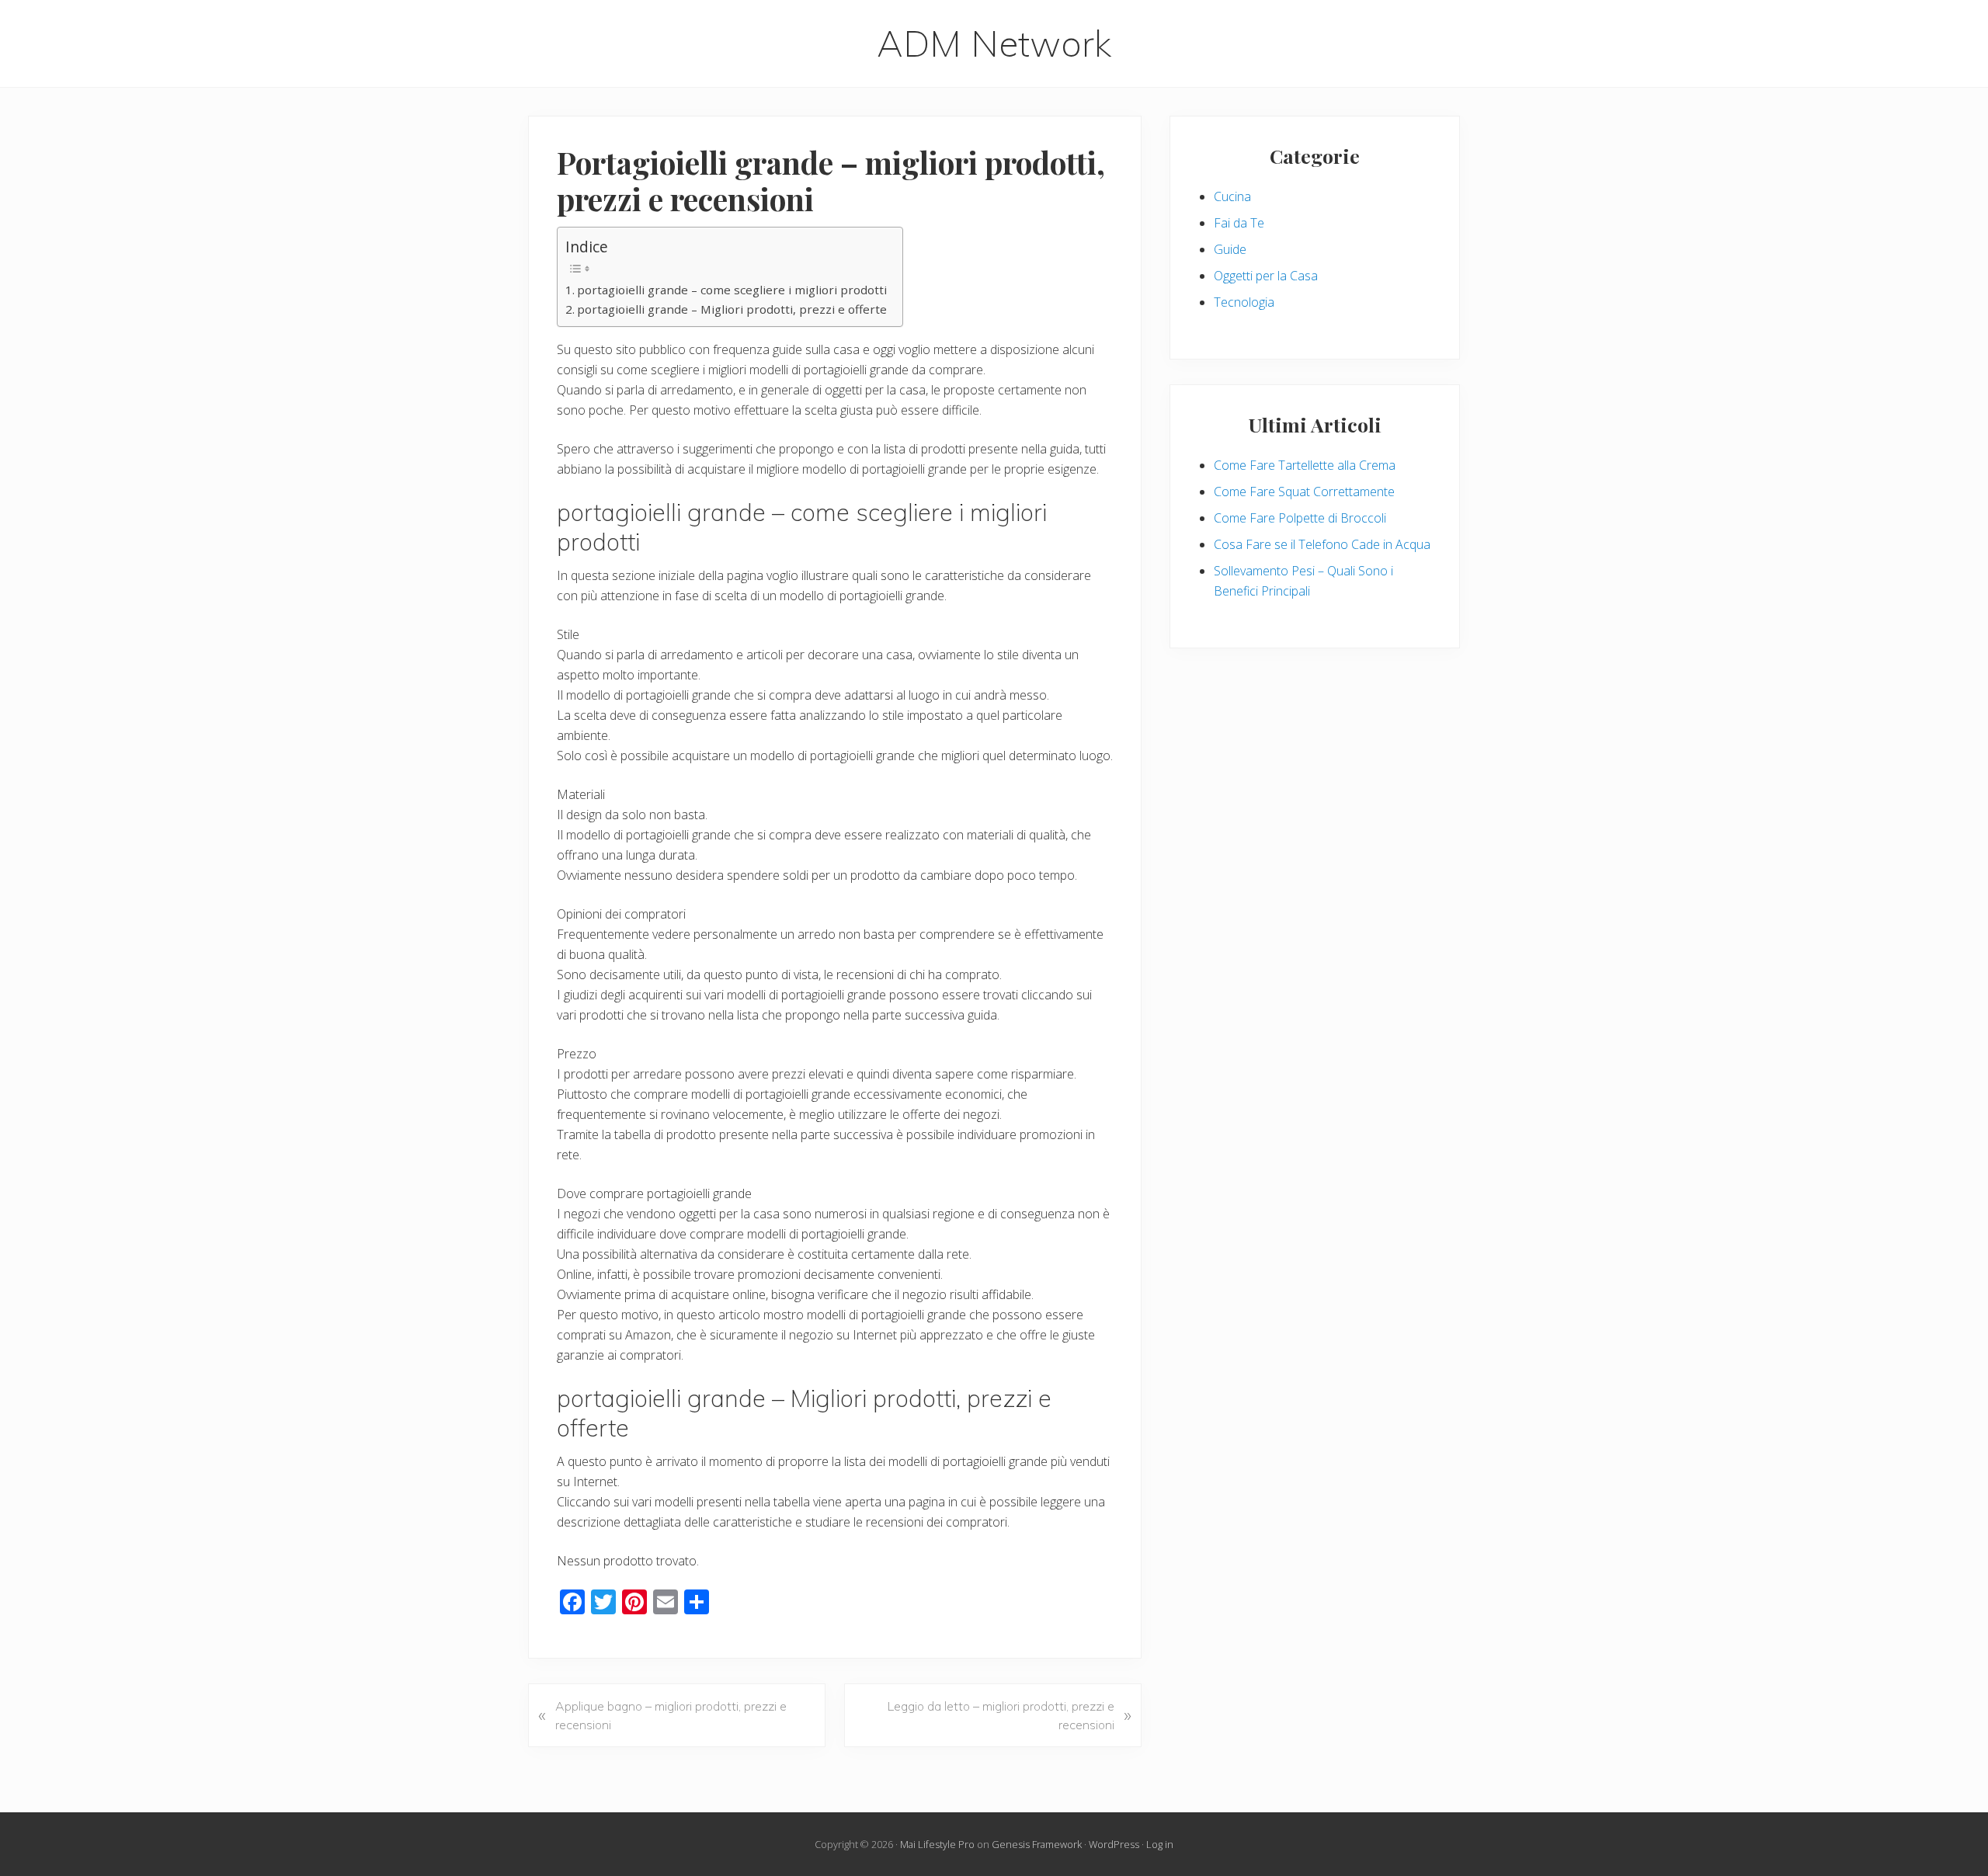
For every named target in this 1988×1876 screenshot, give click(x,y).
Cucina (1232, 196)
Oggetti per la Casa (1266, 276)
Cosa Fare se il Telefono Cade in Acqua (1322, 544)
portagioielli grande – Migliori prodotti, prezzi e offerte (732, 309)
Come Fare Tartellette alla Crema (1305, 465)
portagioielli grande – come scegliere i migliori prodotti (732, 290)
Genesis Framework (1037, 1844)
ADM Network (994, 43)
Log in (1160, 1844)
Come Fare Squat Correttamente (1304, 492)
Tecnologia (1244, 302)
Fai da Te (1239, 223)
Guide (1230, 249)
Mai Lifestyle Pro (937, 1844)
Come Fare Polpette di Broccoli (1300, 518)
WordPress (1114, 1844)
